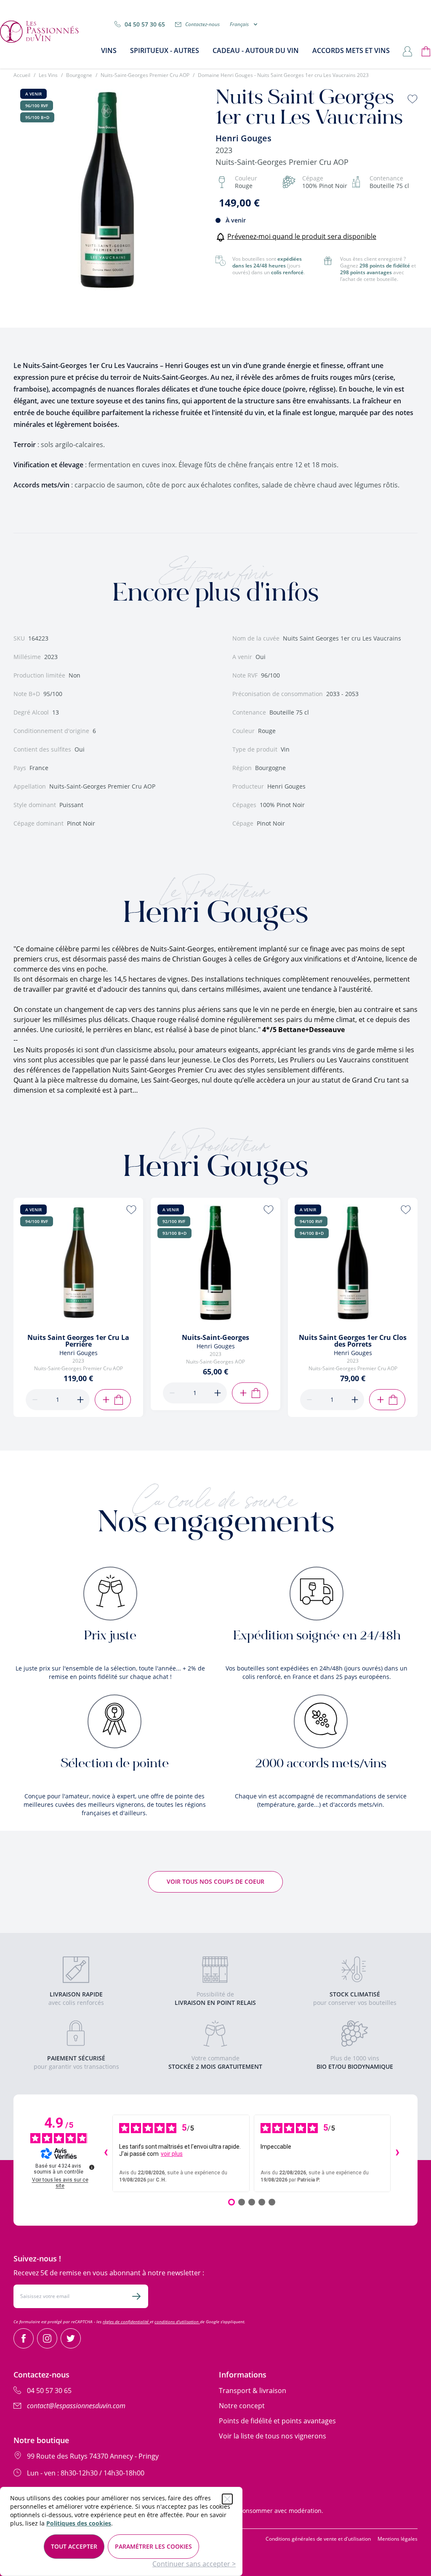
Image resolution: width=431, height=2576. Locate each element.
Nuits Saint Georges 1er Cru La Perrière (78, 1341)
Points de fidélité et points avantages (277, 2421)
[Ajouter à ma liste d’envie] (412, 99)
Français (239, 24)
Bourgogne (79, 75)
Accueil (22, 75)
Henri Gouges (243, 138)
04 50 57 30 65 (145, 24)
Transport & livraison (253, 2391)
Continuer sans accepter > (194, 2564)
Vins (109, 50)
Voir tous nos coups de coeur (215, 1881)
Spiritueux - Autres (165, 50)
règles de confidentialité (126, 2322)
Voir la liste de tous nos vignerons (273, 2436)
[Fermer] (227, 2499)
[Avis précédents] (106, 2153)
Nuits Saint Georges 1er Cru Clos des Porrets (353, 1341)
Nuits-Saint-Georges (215, 1337)
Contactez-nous (202, 24)
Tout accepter (74, 2546)
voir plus (172, 2154)
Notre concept (242, 2406)
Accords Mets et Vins (351, 50)
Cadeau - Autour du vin (256, 50)
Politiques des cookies (79, 2523)
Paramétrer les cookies (153, 2546)
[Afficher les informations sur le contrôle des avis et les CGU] (92, 2167)
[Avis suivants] (397, 2153)
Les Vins (48, 75)
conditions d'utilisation (177, 2322)
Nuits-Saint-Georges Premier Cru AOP (145, 75)
